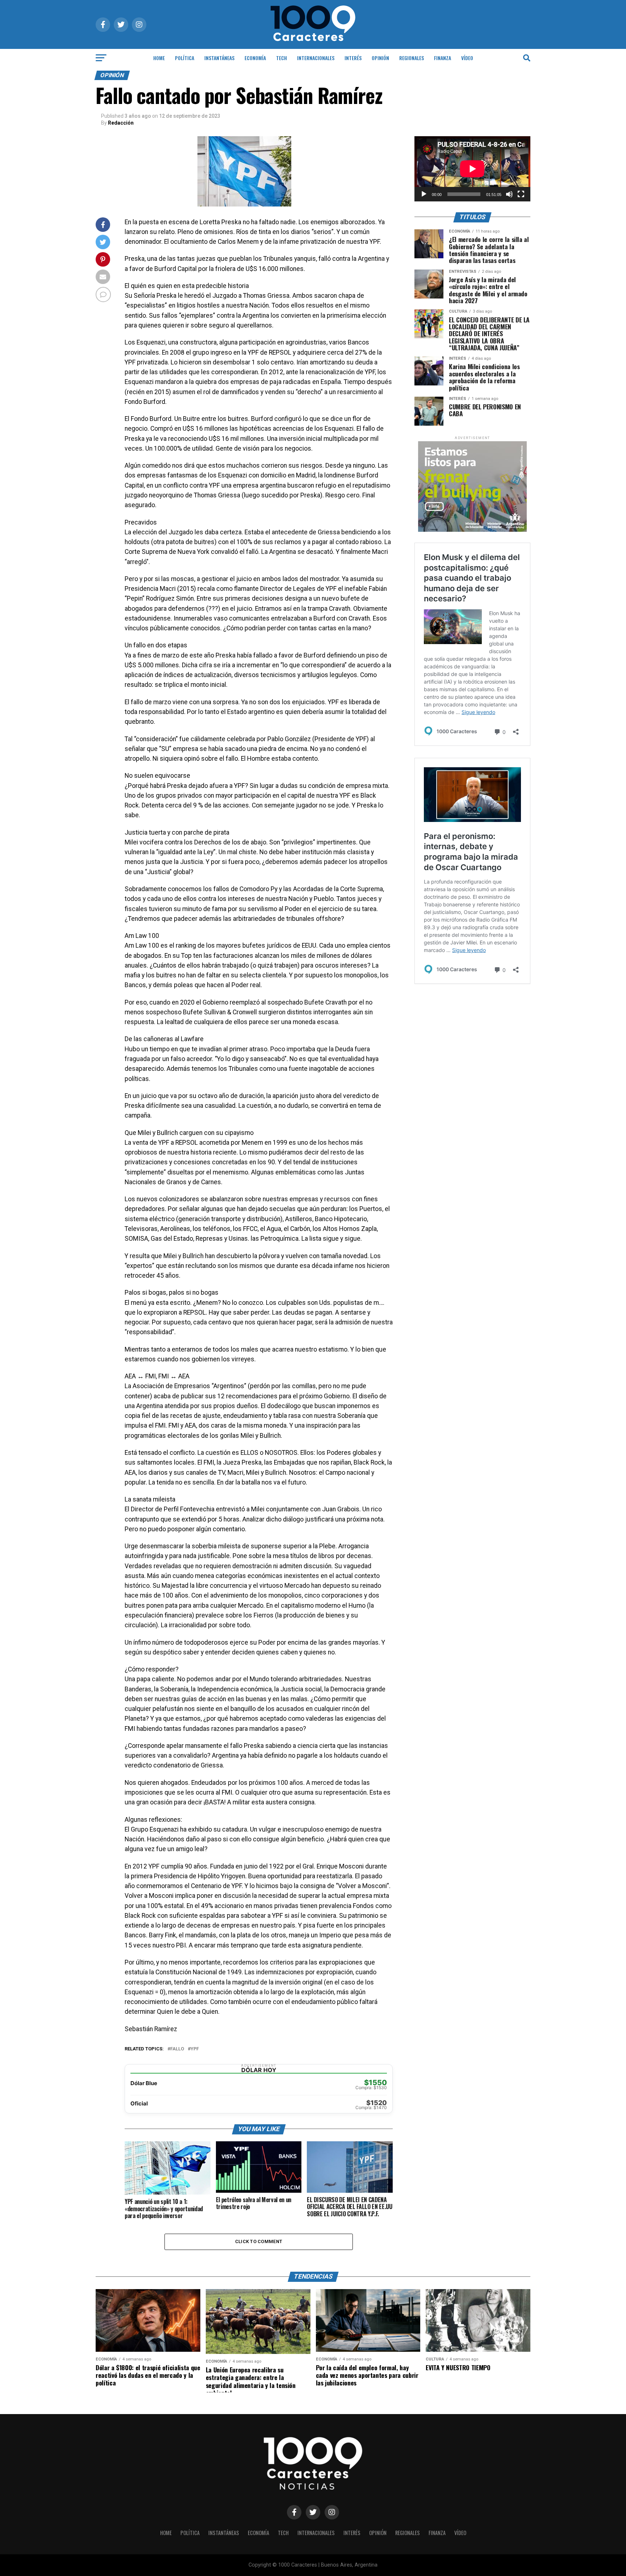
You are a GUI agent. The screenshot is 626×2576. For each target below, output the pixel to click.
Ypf (195, 2049)
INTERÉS (353, 58)
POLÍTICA (185, 58)
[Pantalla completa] (521, 194)
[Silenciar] (509, 194)
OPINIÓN (380, 58)
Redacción (121, 123)
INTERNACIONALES (316, 58)
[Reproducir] (424, 194)
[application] (472, 169)
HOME (159, 58)
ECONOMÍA (255, 58)
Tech (281, 58)
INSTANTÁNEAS (219, 58)
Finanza (443, 58)
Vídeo (467, 58)
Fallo (177, 2049)
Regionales (412, 58)
